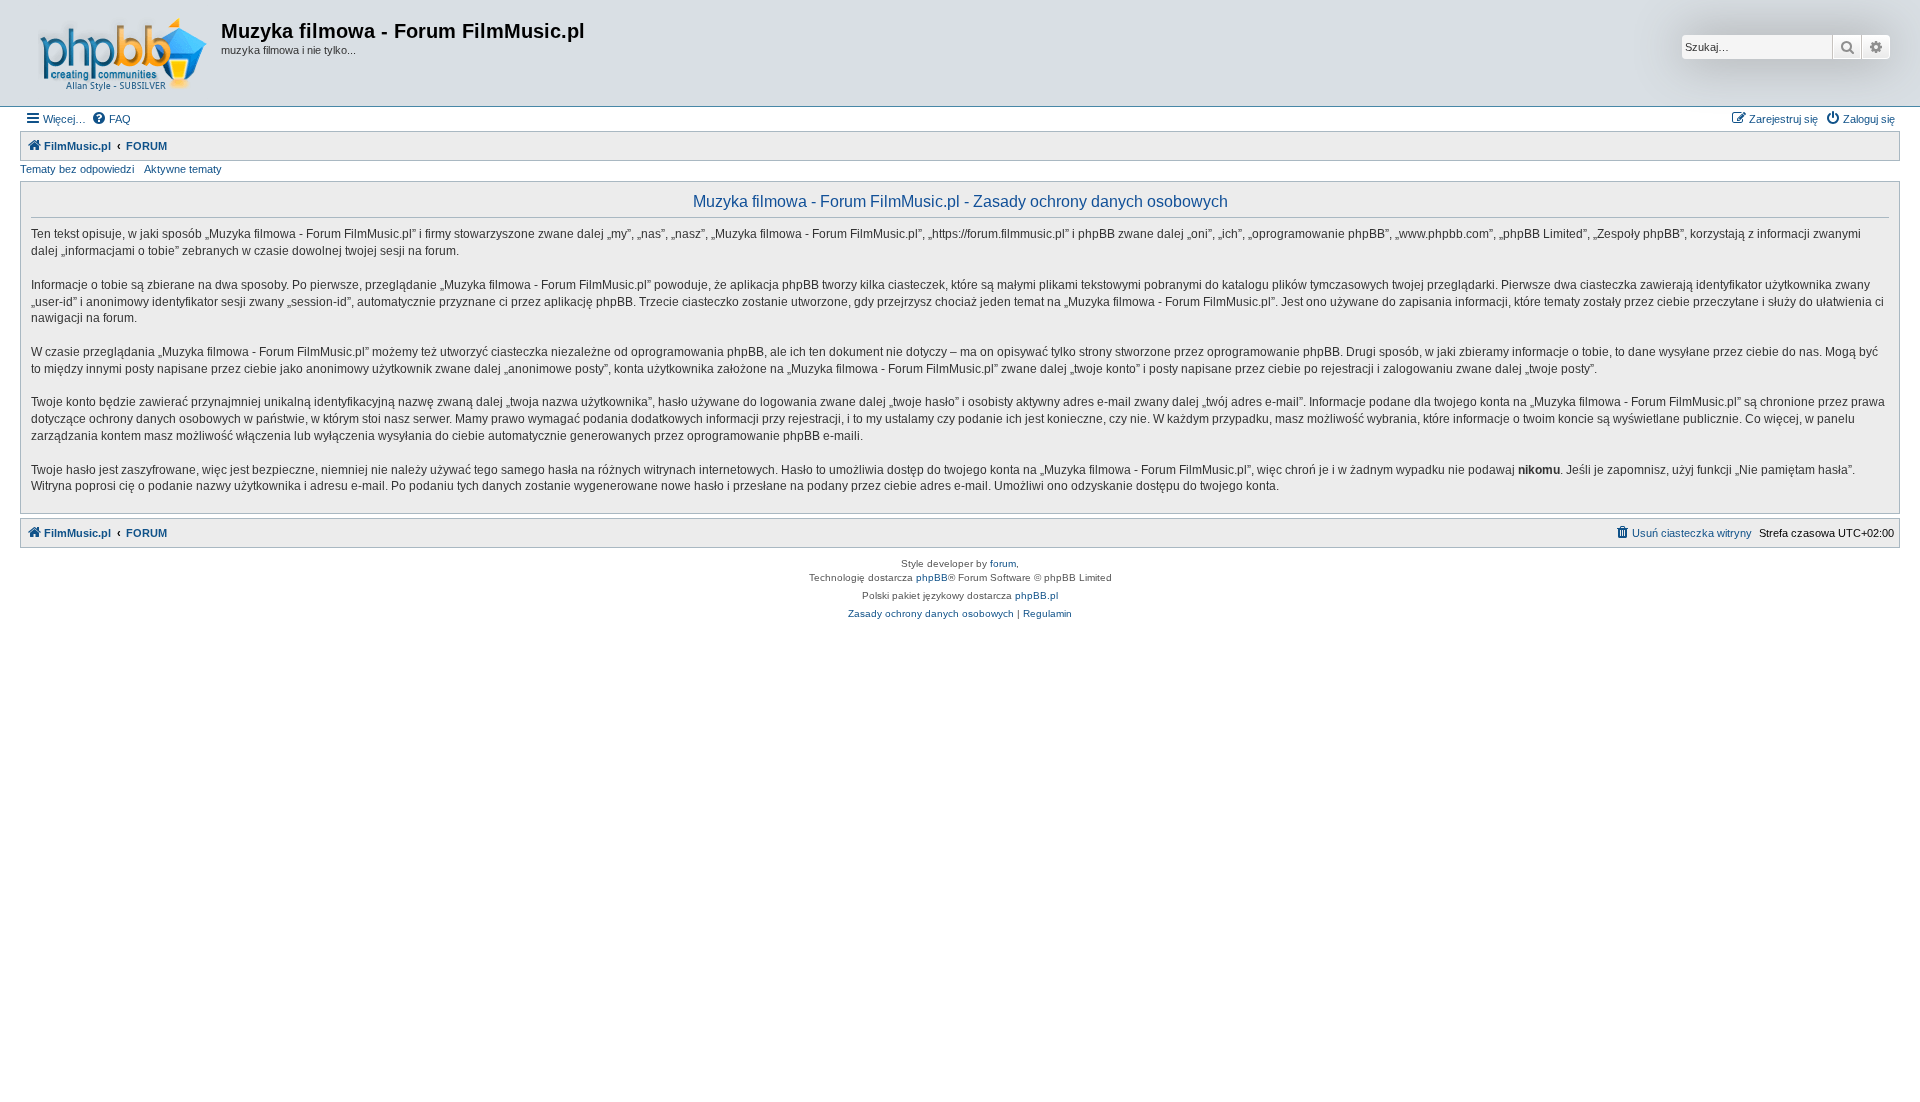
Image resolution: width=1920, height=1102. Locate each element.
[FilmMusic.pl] (123, 53)
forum (1003, 563)
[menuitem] (111, 119)
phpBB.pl (1036, 595)
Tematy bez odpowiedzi (77, 169)
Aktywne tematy (183, 169)
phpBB (932, 577)
